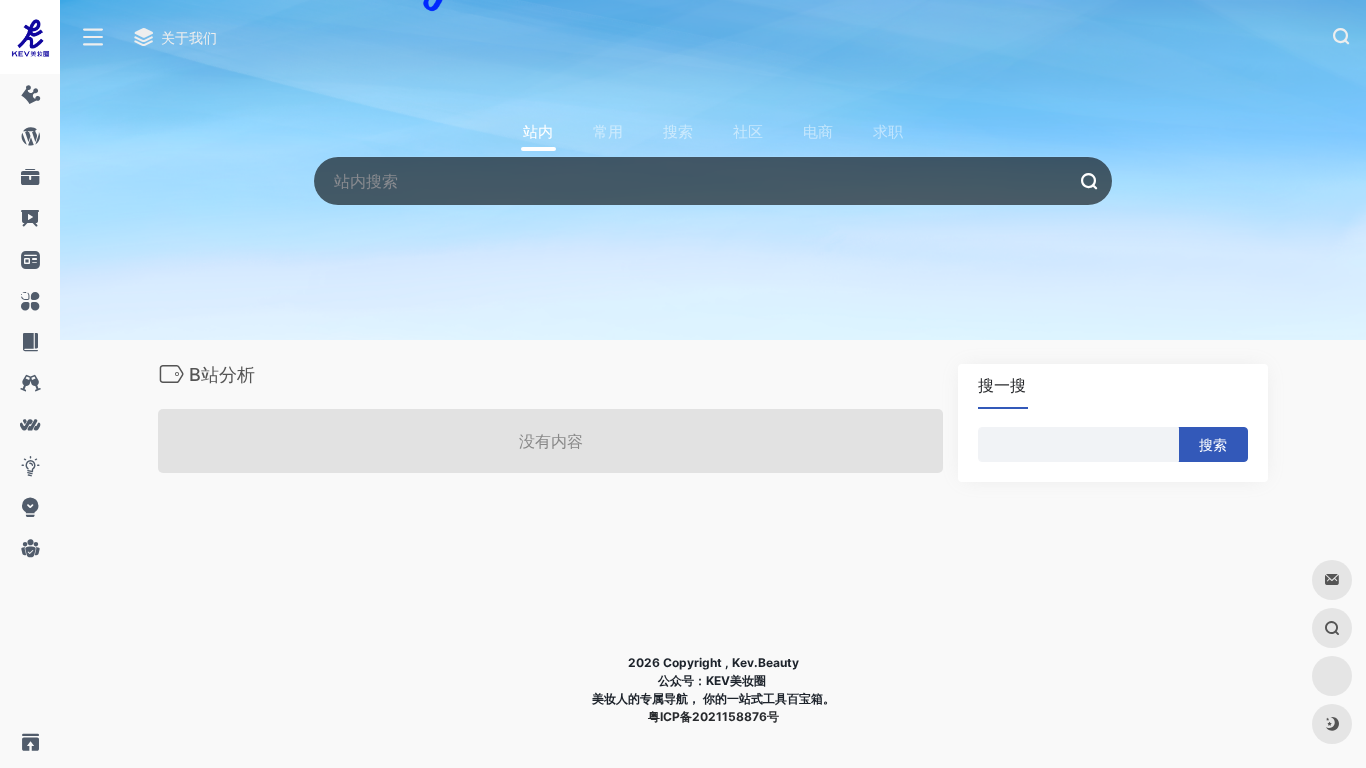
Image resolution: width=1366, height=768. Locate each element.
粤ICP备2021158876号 (713, 716)
